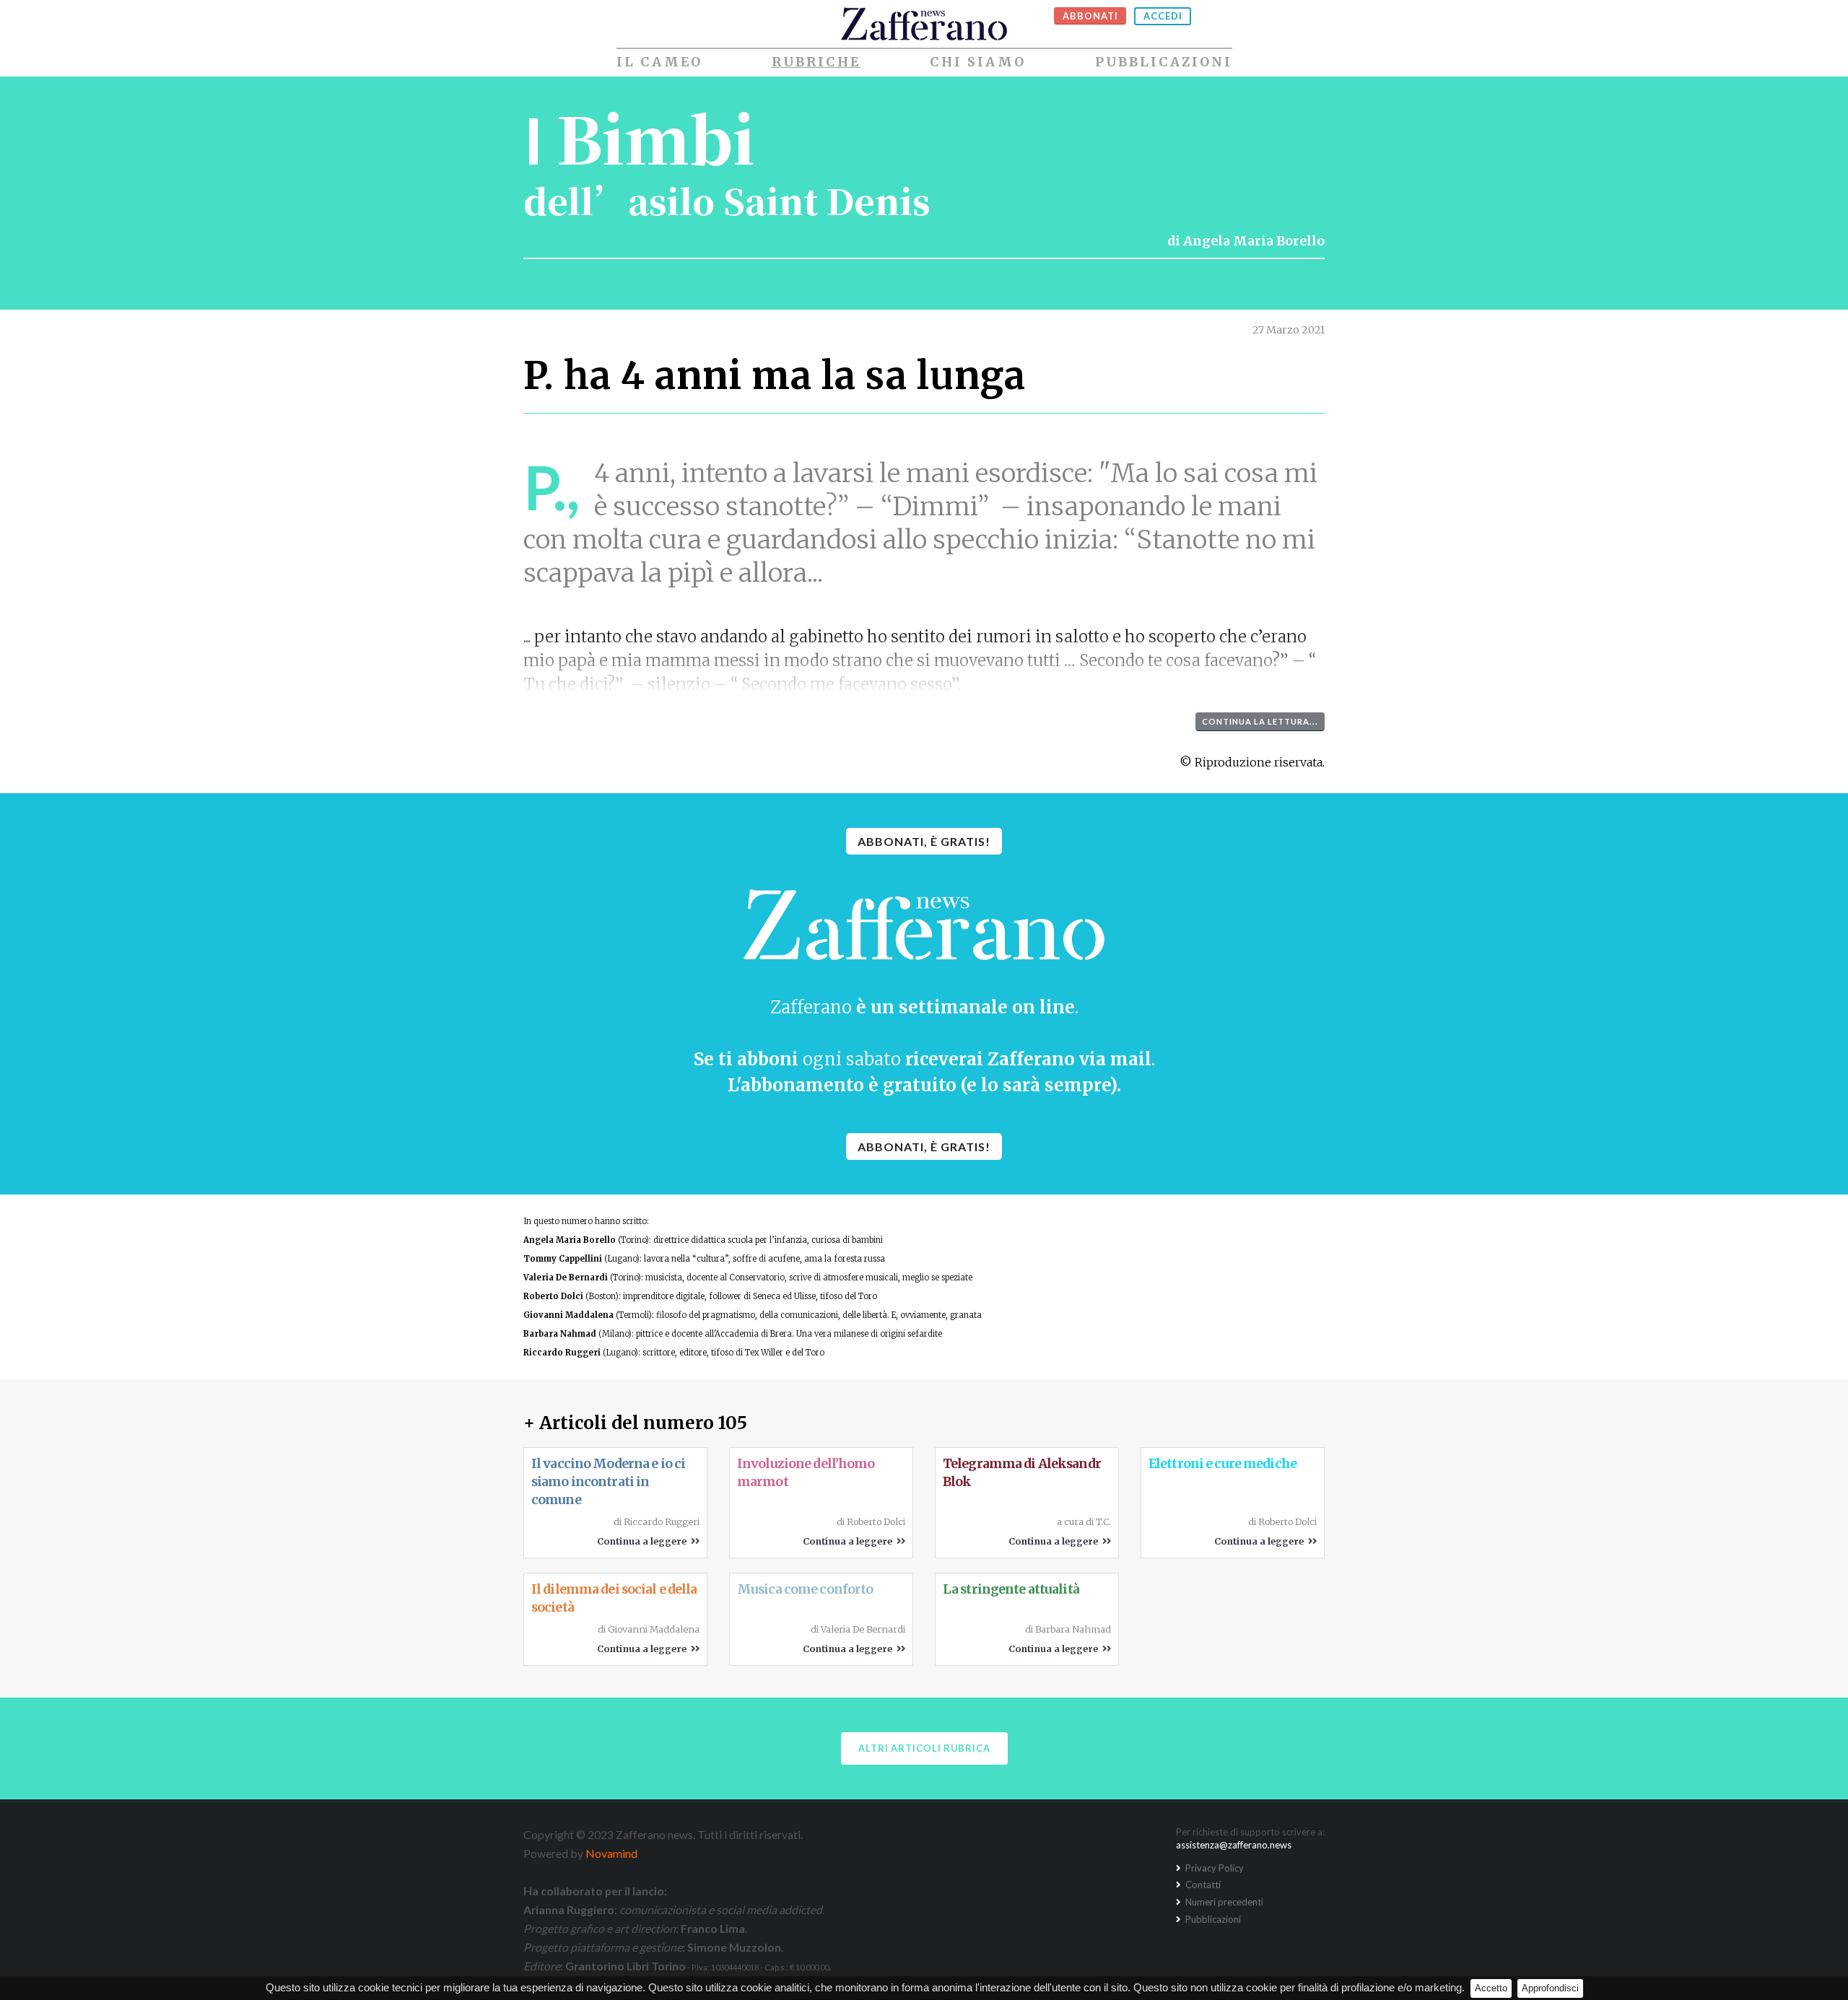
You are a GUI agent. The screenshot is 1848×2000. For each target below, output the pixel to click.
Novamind (611, 1853)
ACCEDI (1163, 16)
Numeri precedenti (1223, 1902)
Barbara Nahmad (560, 1334)
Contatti (1202, 1885)
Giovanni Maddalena (568, 1315)
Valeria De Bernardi (566, 1278)
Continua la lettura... (1260, 721)
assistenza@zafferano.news (1234, 1845)
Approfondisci (1550, 1988)
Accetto (1491, 1988)
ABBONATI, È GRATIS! (924, 841)
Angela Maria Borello (1254, 241)
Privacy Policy (1213, 1868)
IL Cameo (659, 62)
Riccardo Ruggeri (562, 1353)
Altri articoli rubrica (924, 1748)
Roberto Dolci (553, 1296)
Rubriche (816, 62)
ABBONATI (1090, 16)
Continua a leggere (644, 1541)
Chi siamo (978, 62)
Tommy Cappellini (563, 1259)
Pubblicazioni (1164, 62)
